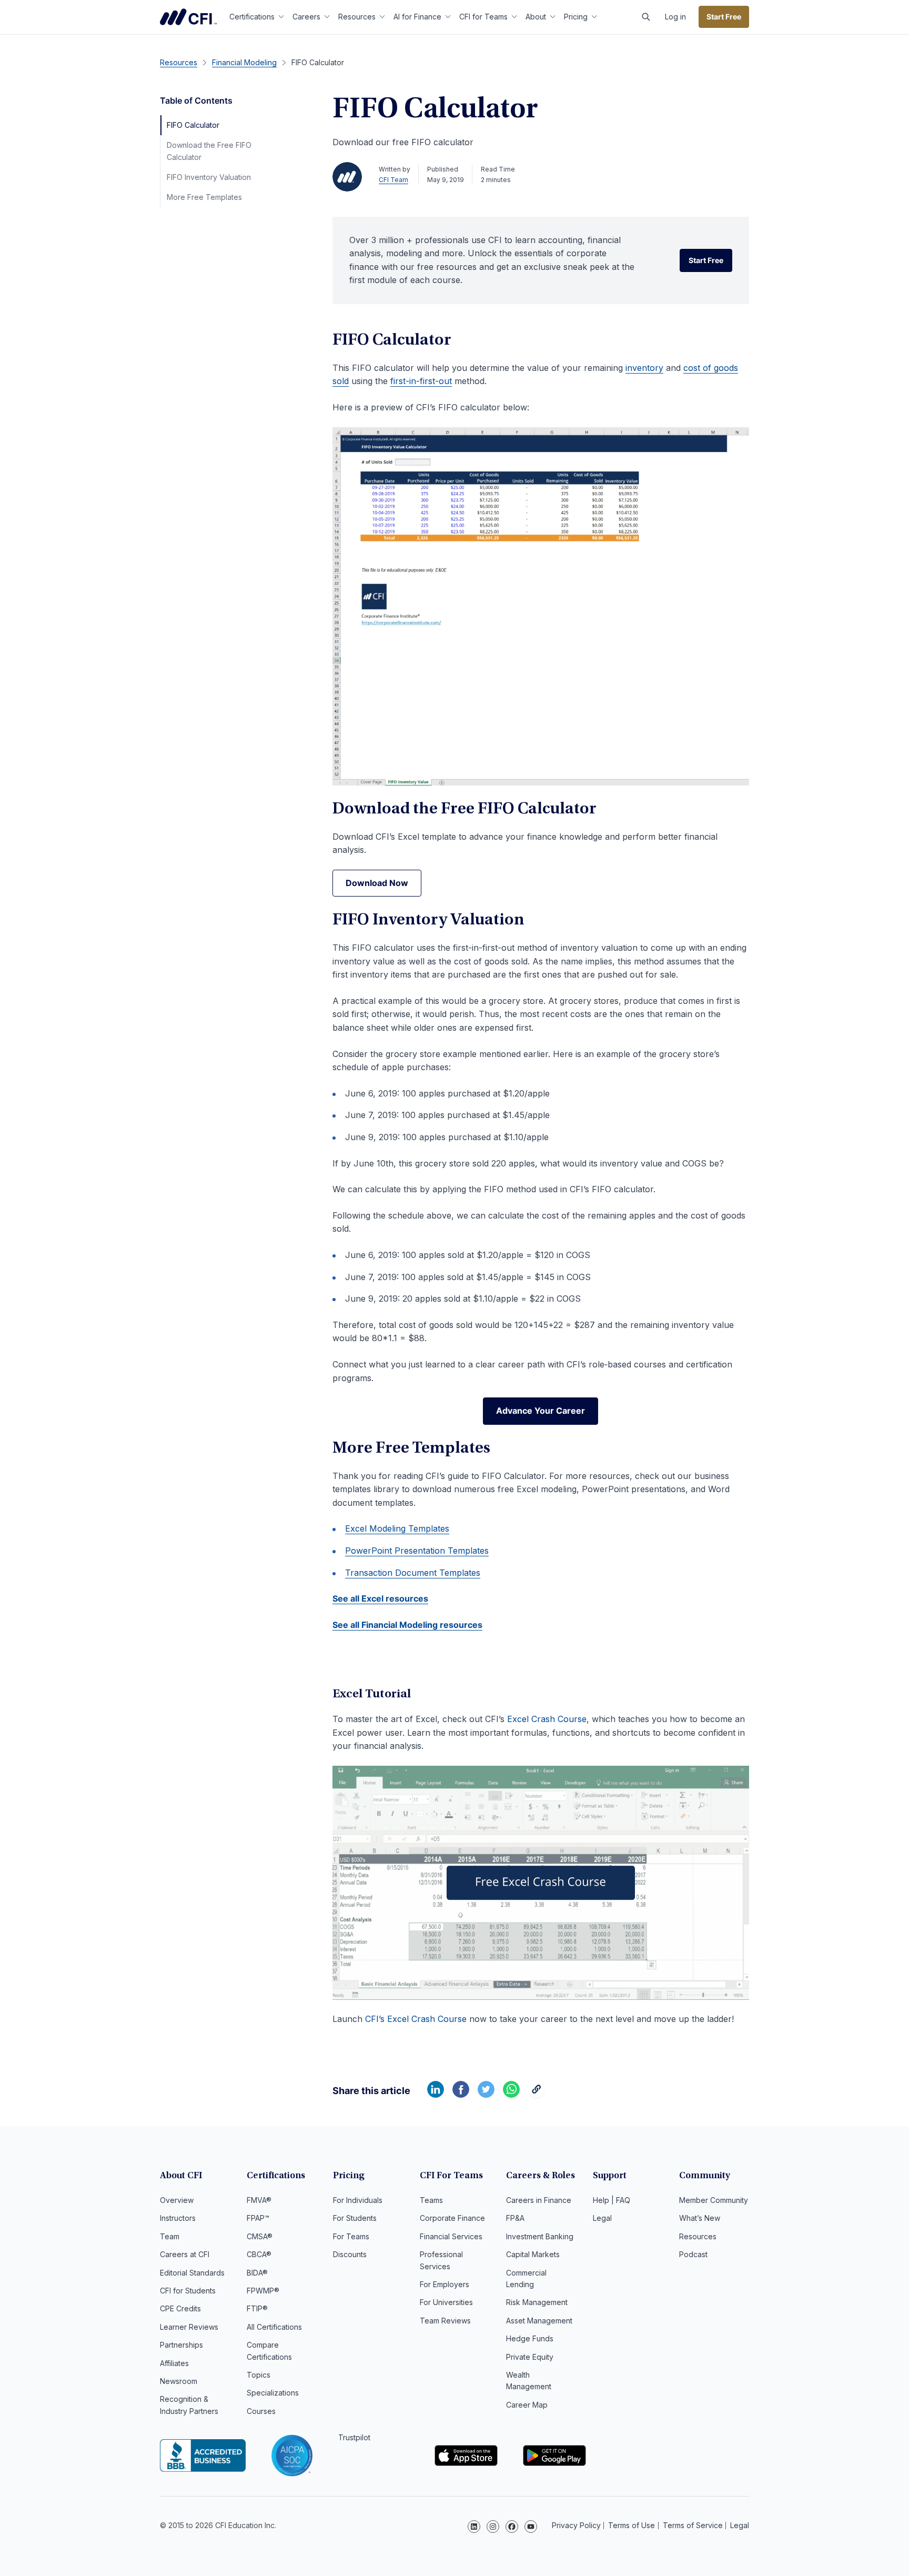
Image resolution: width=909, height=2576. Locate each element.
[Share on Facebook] (461, 2095)
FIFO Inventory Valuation (209, 177)
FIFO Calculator (193, 125)
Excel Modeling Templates (397, 1528)
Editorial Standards (192, 2273)
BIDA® (257, 2273)
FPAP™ (258, 2218)
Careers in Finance (539, 2200)
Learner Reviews (189, 2327)
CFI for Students (188, 2291)
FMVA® (259, 2200)
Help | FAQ (612, 2200)
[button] (646, 17)
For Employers (445, 2284)
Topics (259, 2375)
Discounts (350, 2254)
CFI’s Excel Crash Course (416, 2019)
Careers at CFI (185, 2254)
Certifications (252, 17)
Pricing (576, 17)
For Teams (351, 2236)
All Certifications (274, 2327)
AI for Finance (417, 17)
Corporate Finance (452, 2218)
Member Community (714, 2200)
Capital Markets (533, 2254)
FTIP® (257, 2308)
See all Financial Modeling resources (407, 1625)
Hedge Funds (530, 2338)
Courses (261, 2411)
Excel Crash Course (547, 1719)
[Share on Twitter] (486, 2095)
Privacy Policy (576, 2525)
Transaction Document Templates (413, 1573)
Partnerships (181, 2345)
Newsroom (179, 2381)
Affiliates (174, 2363)
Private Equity (530, 2357)
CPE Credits (180, 2308)
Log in (675, 17)
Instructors (178, 2218)
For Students (355, 2218)
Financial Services (451, 2236)
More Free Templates (204, 197)
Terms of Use (632, 2525)
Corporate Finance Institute (188, 17)
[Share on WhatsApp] (511, 2095)
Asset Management (539, 2321)
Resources (357, 17)
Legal (602, 2218)
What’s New (700, 2218)
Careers (306, 17)
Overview (177, 2200)
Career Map (527, 2405)
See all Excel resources (380, 1598)
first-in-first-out (421, 381)
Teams (431, 2200)
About (536, 17)
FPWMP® (263, 2291)
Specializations (273, 2393)
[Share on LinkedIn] (436, 2095)
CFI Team (393, 180)
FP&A (515, 2218)
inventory (644, 368)
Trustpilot (354, 2437)
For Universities (446, 2302)
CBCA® (259, 2254)
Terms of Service (693, 2525)
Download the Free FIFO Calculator (209, 151)
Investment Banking (540, 2236)
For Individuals (358, 2200)
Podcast (693, 2254)
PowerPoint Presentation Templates (417, 1551)
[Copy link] (537, 2095)
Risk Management (537, 2302)
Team (170, 2236)
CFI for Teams (483, 17)
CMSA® (260, 2236)
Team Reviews (445, 2321)
